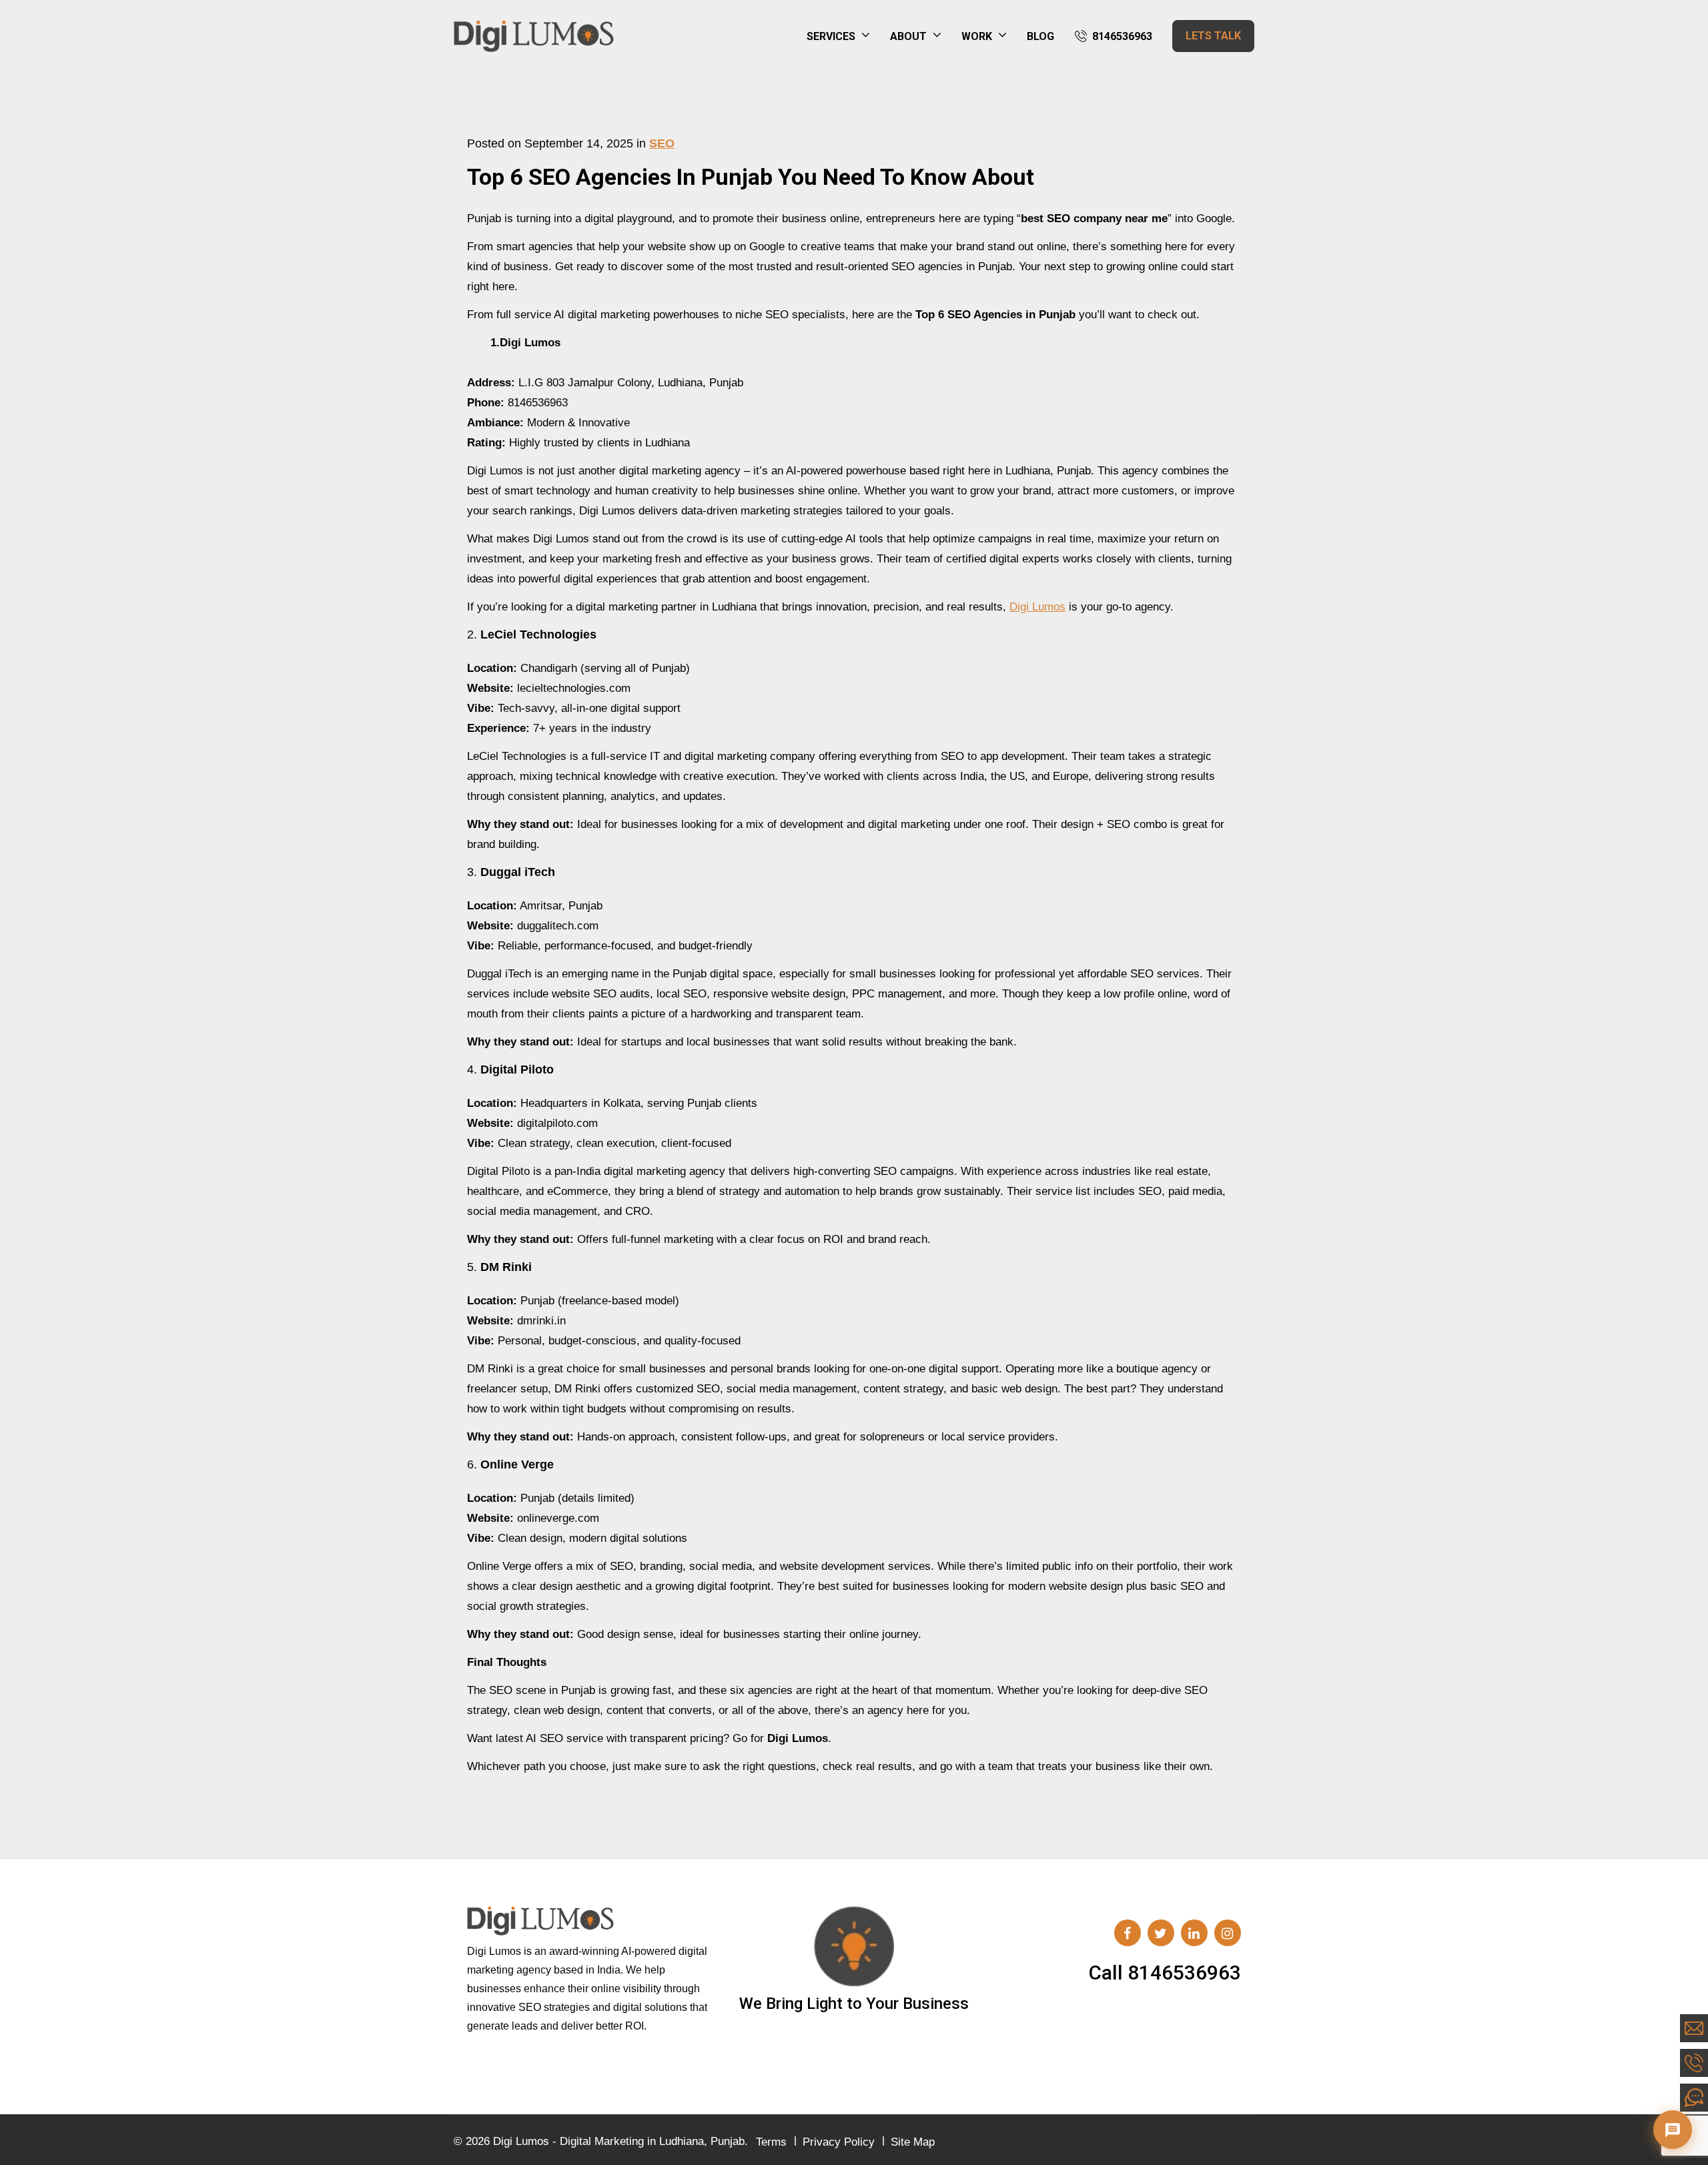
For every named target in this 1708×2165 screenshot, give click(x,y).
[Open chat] (1673, 2130)
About (908, 36)
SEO (662, 143)
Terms (771, 2142)
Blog (1040, 36)
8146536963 (1122, 36)
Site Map (913, 2142)
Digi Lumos (1037, 607)
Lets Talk (1213, 36)
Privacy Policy (839, 2142)
